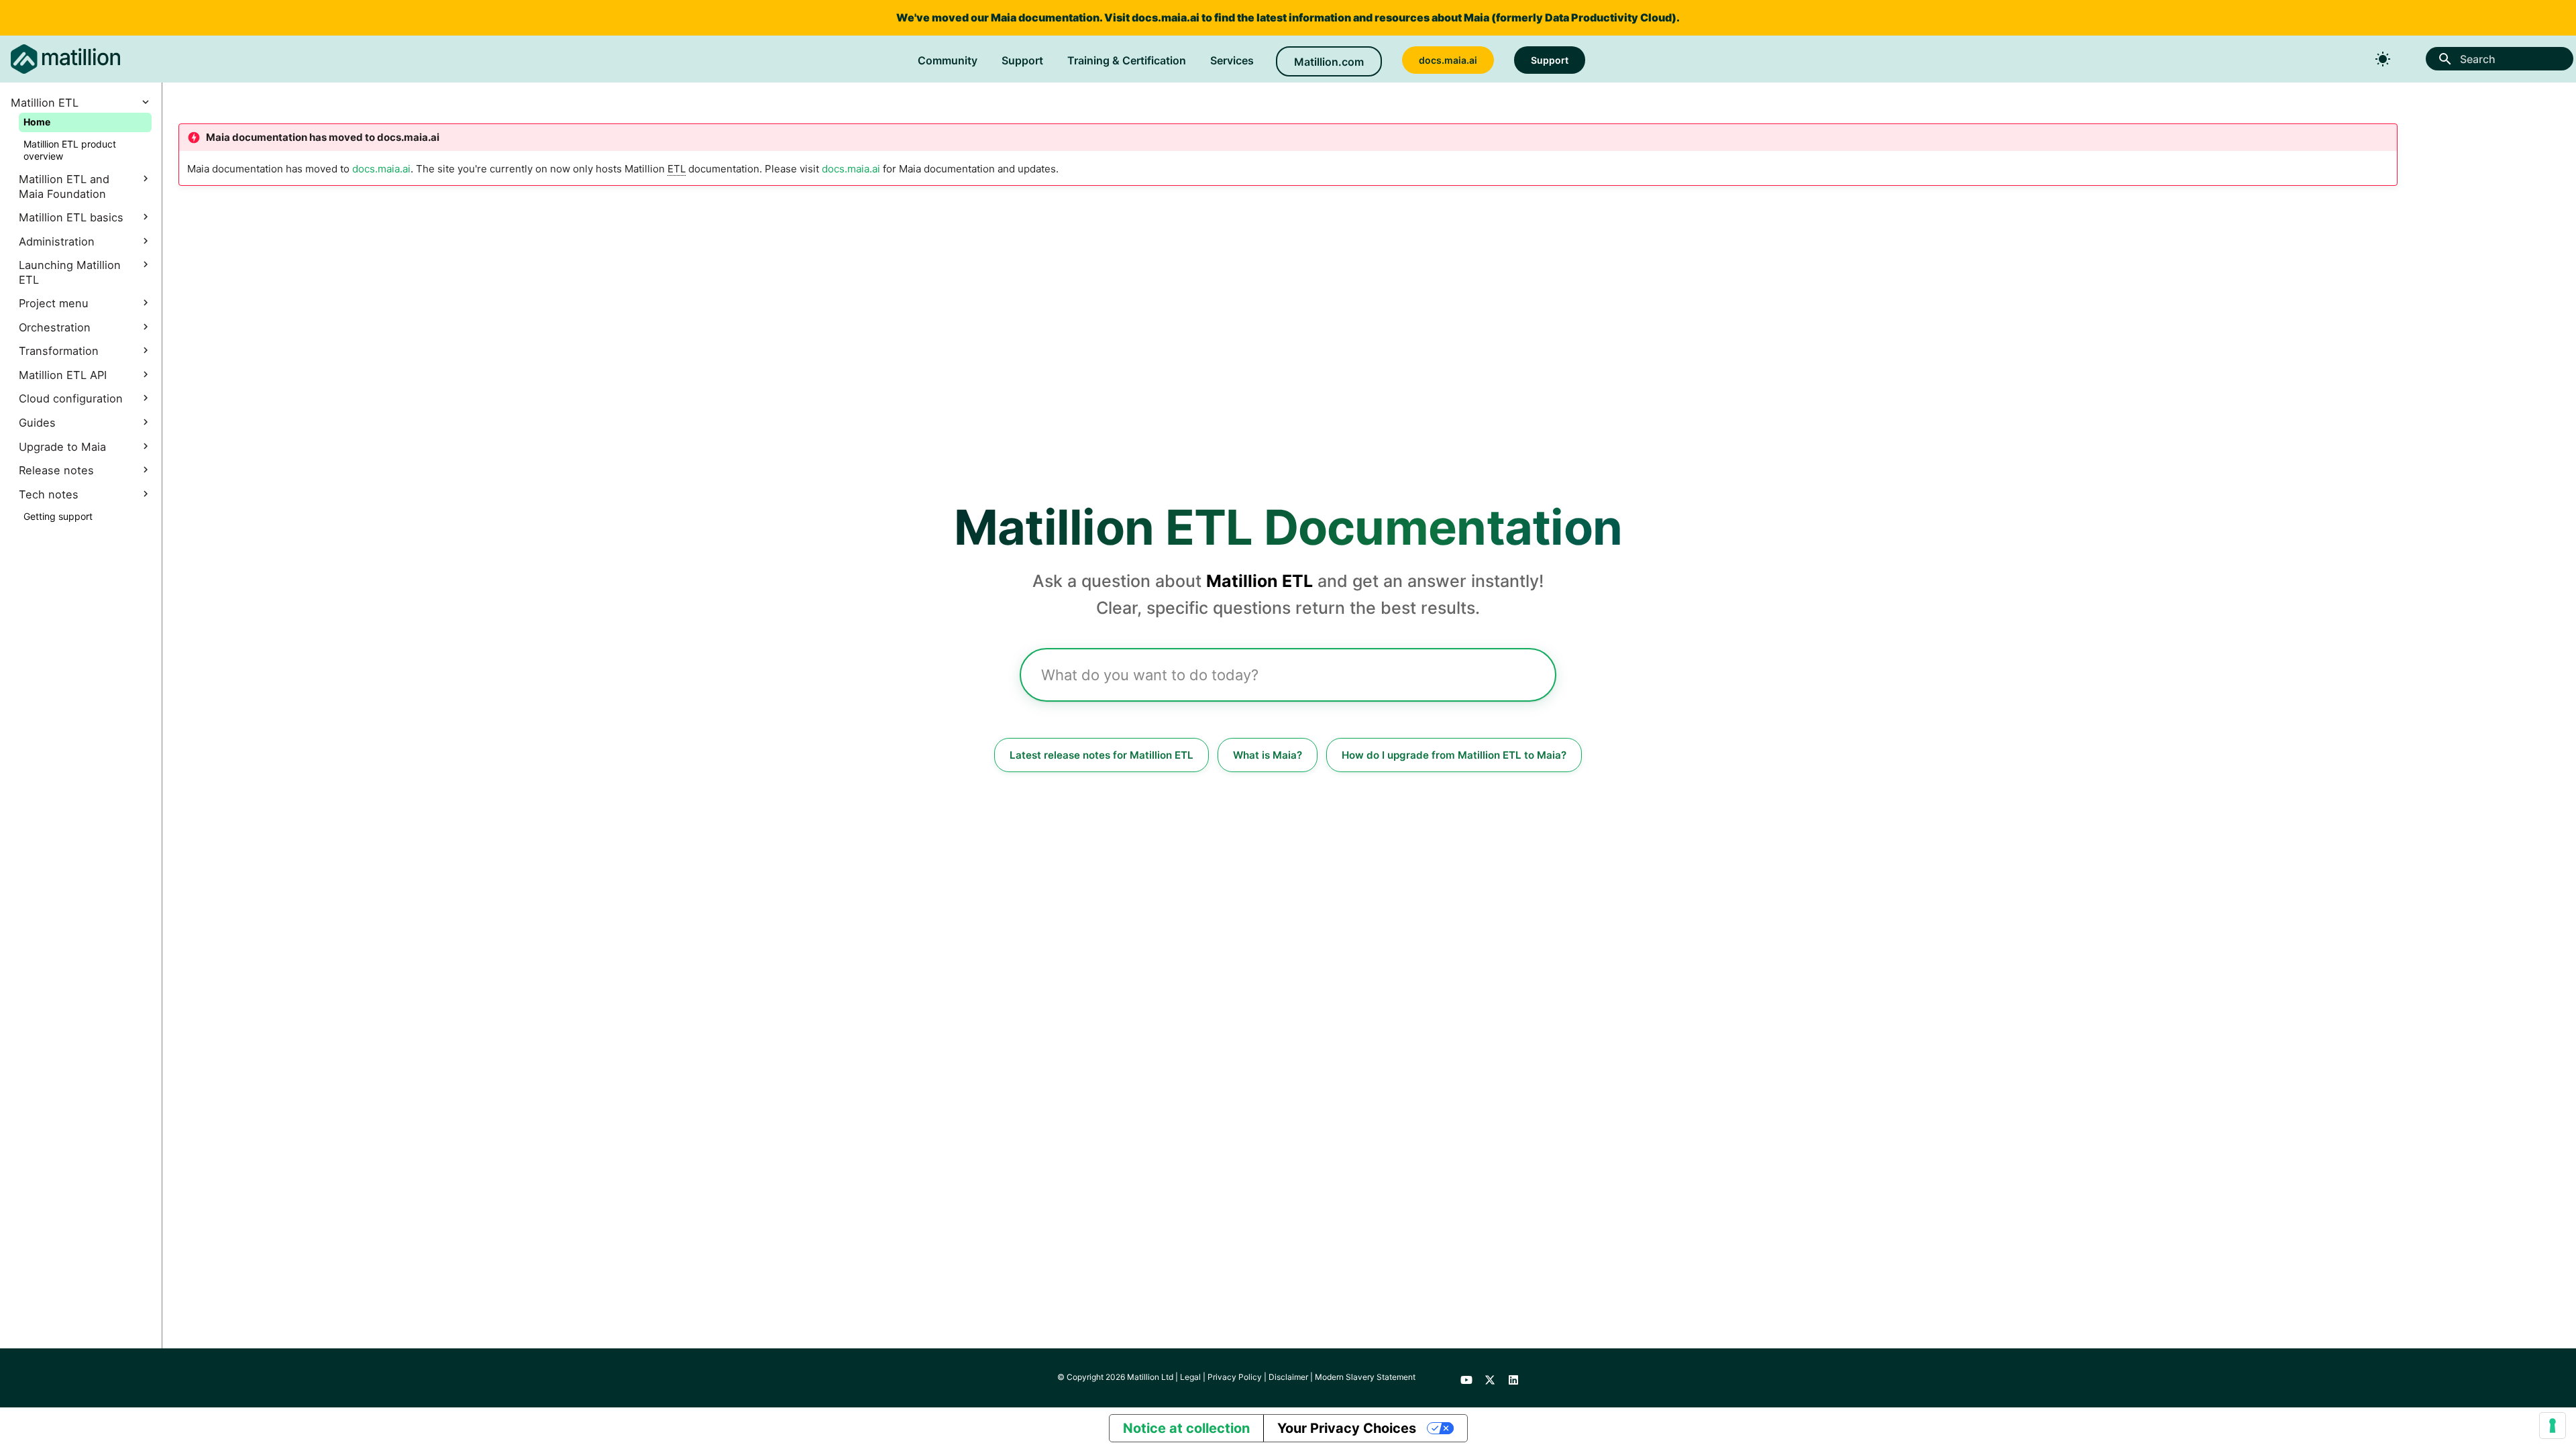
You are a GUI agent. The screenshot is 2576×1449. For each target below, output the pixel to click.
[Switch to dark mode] (2383, 59)
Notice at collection (1186, 1428)
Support (1022, 60)
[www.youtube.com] (1466, 1378)
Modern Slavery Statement (1365, 1377)
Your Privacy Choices (1347, 1428)
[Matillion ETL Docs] (65, 59)
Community (948, 60)
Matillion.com (1329, 62)
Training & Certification (1127, 60)
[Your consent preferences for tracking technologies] (2553, 1426)
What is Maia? (1268, 755)
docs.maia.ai (1166, 17)
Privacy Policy (1235, 1377)
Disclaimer (1288, 1377)
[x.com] (1490, 1378)
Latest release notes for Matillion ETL (1102, 755)
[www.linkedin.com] (1513, 1378)
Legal (1190, 1377)
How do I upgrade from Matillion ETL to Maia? (1454, 755)
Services (1232, 60)
